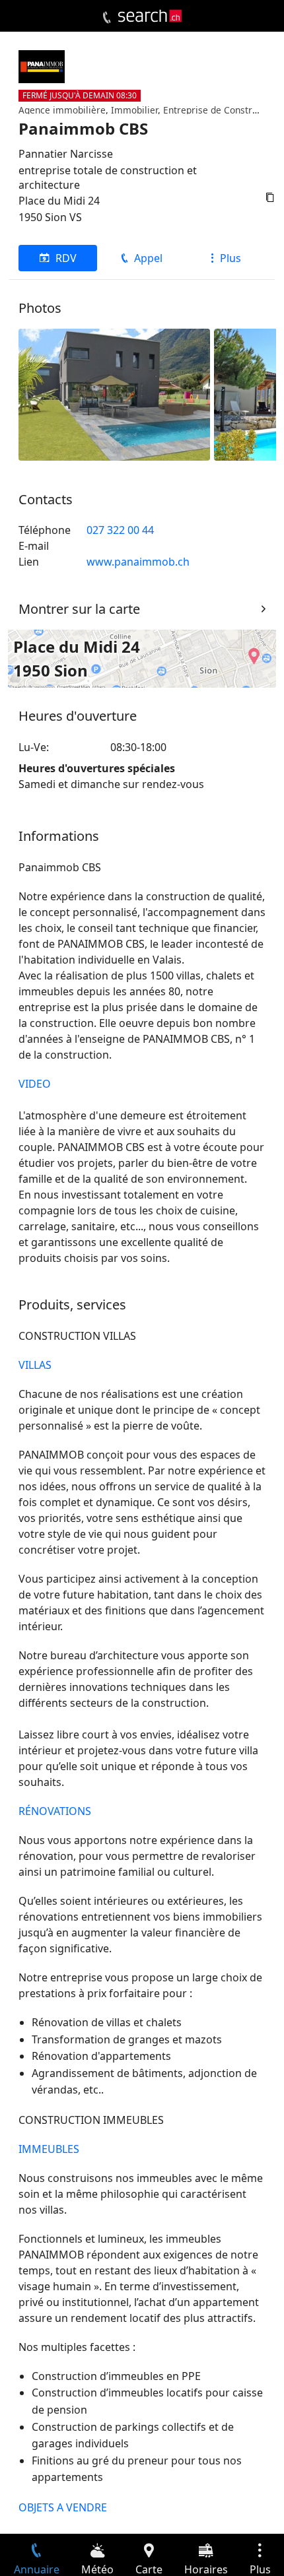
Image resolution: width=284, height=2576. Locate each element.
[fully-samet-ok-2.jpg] (114, 393)
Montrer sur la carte (79, 609)
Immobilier (134, 110)
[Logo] (150, 16)
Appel (148, 258)
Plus (231, 258)
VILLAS (35, 1365)
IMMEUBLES (49, 2149)
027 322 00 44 (120, 530)
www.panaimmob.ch (138, 562)
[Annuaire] (107, 18)
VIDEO (35, 1084)
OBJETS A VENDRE (63, 2507)
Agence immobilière (62, 110)
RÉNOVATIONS (55, 1811)
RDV (66, 258)
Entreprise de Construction (221, 110)
